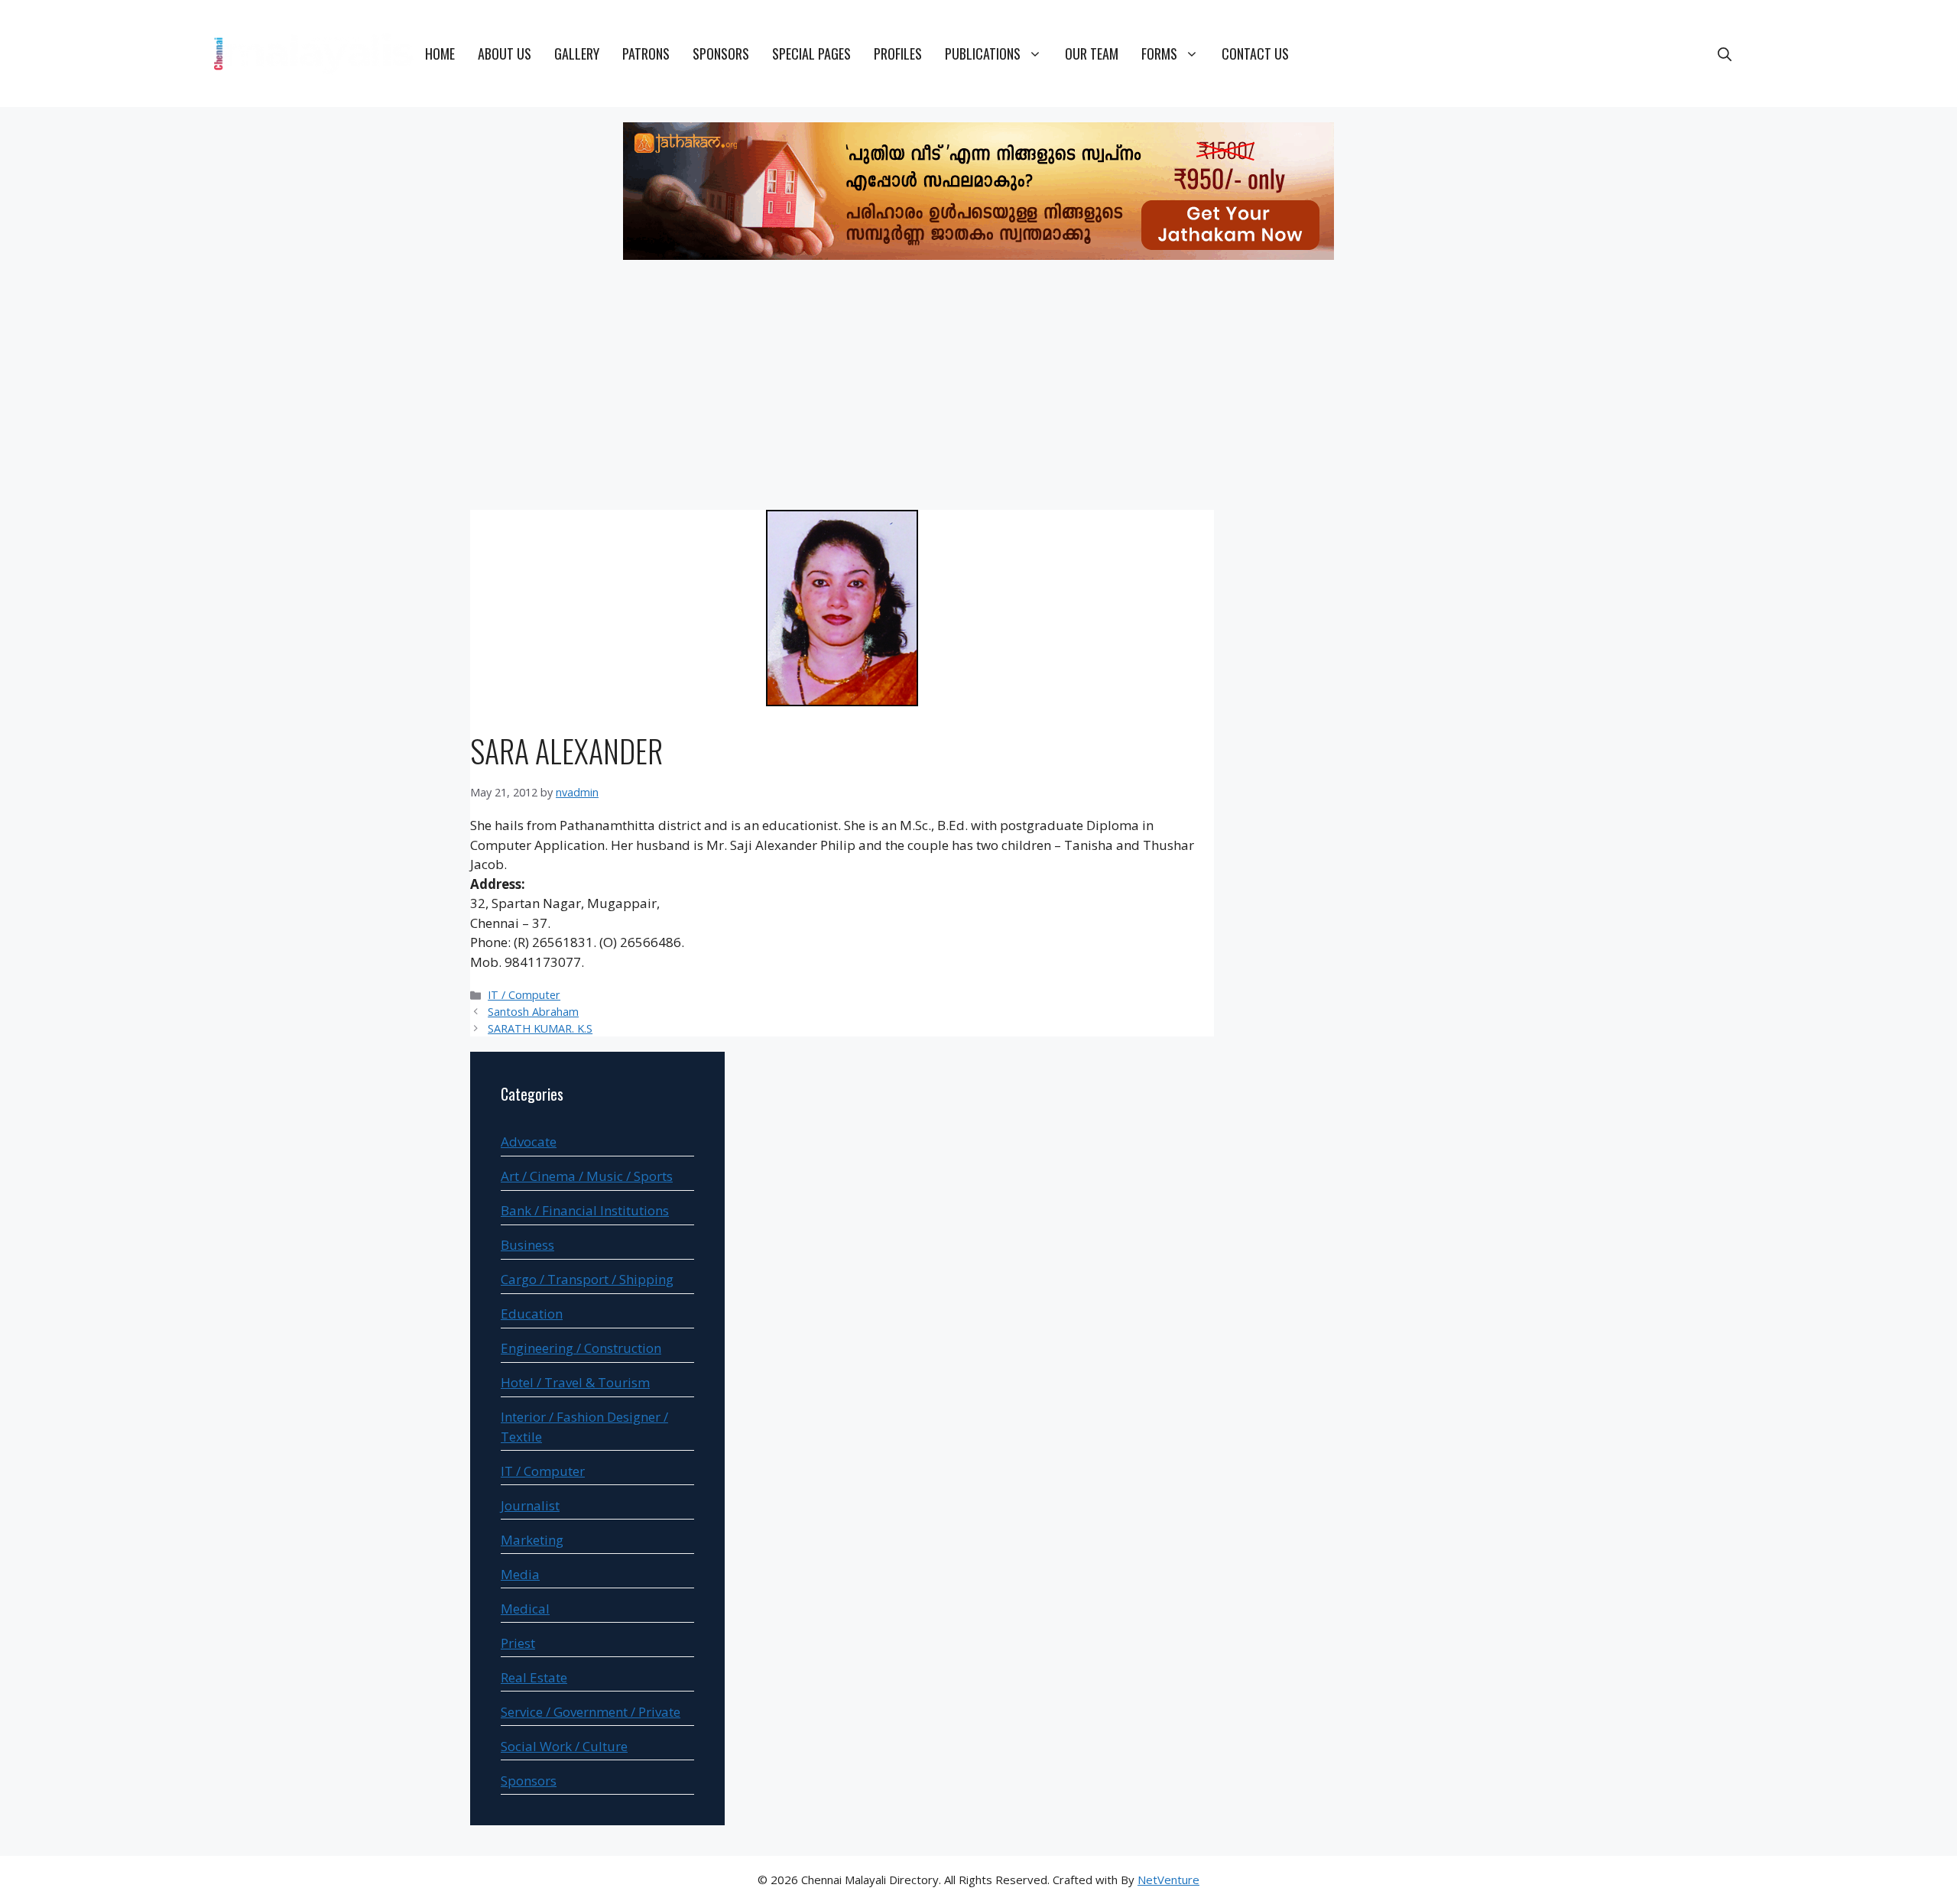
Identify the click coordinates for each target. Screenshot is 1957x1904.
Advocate (529, 1142)
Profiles (898, 54)
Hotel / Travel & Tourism (575, 1382)
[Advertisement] (978, 388)
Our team (1092, 54)
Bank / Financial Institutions (585, 1210)
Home (440, 54)
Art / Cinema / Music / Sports (587, 1176)
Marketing (532, 1540)
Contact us (1255, 54)
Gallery (577, 54)
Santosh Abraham (533, 1012)
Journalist (530, 1505)
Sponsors (721, 54)
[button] (1725, 54)
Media (520, 1574)
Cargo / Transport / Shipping (587, 1279)
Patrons (646, 54)
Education (532, 1314)
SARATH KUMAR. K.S (540, 1028)
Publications (983, 54)
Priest (518, 1643)
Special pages (811, 54)
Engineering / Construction (581, 1348)
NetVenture (1168, 1880)
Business (527, 1245)
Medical (525, 1609)
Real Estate (534, 1677)
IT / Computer (524, 995)
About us (505, 54)
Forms (1159, 54)
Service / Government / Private (591, 1712)
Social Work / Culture (564, 1746)
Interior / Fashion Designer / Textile (584, 1427)
